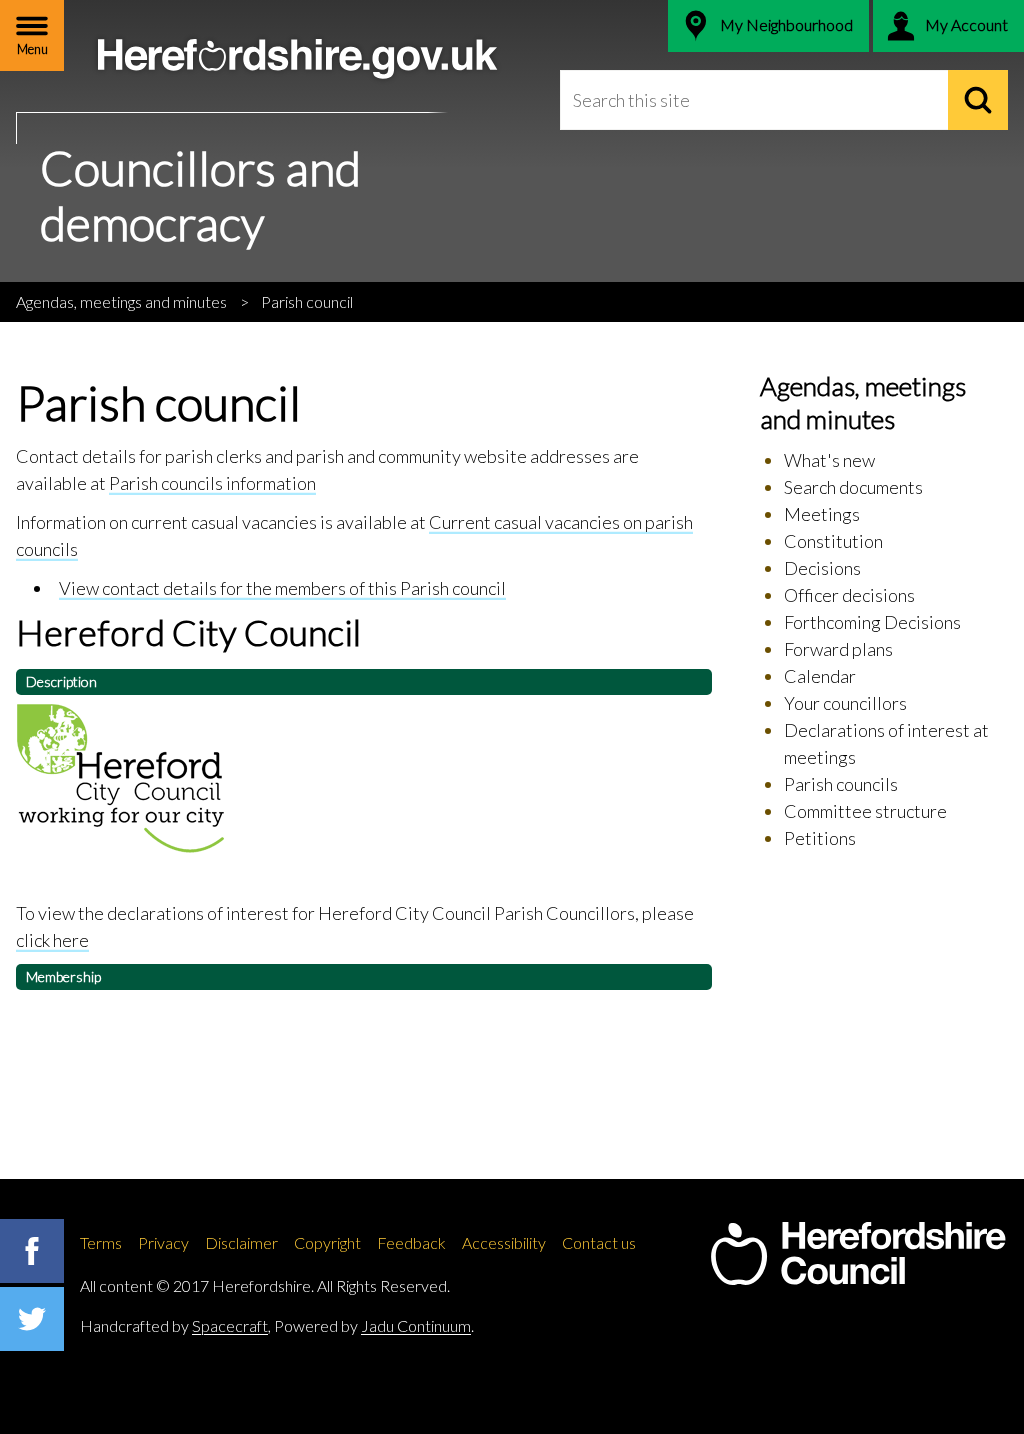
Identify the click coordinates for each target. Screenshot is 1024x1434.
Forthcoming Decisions (872, 622)
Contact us (599, 1242)
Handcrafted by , (175, 1325)
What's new (829, 460)
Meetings (822, 514)
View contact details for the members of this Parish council (282, 588)
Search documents (853, 487)
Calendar (820, 676)
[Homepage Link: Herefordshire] (858, 1254)
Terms (101, 1242)
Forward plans (838, 649)
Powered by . (374, 1325)
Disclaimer (241, 1242)
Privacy (163, 1242)
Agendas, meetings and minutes (121, 301)
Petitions (820, 838)
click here (52, 940)
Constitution (833, 541)
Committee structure (865, 811)
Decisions (822, 568)
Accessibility (504, 1242)
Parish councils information (212, 483)
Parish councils (841, 784)
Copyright (327, 1242)
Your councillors (845, 703)
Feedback (411, 1242)
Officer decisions (849, 595)
